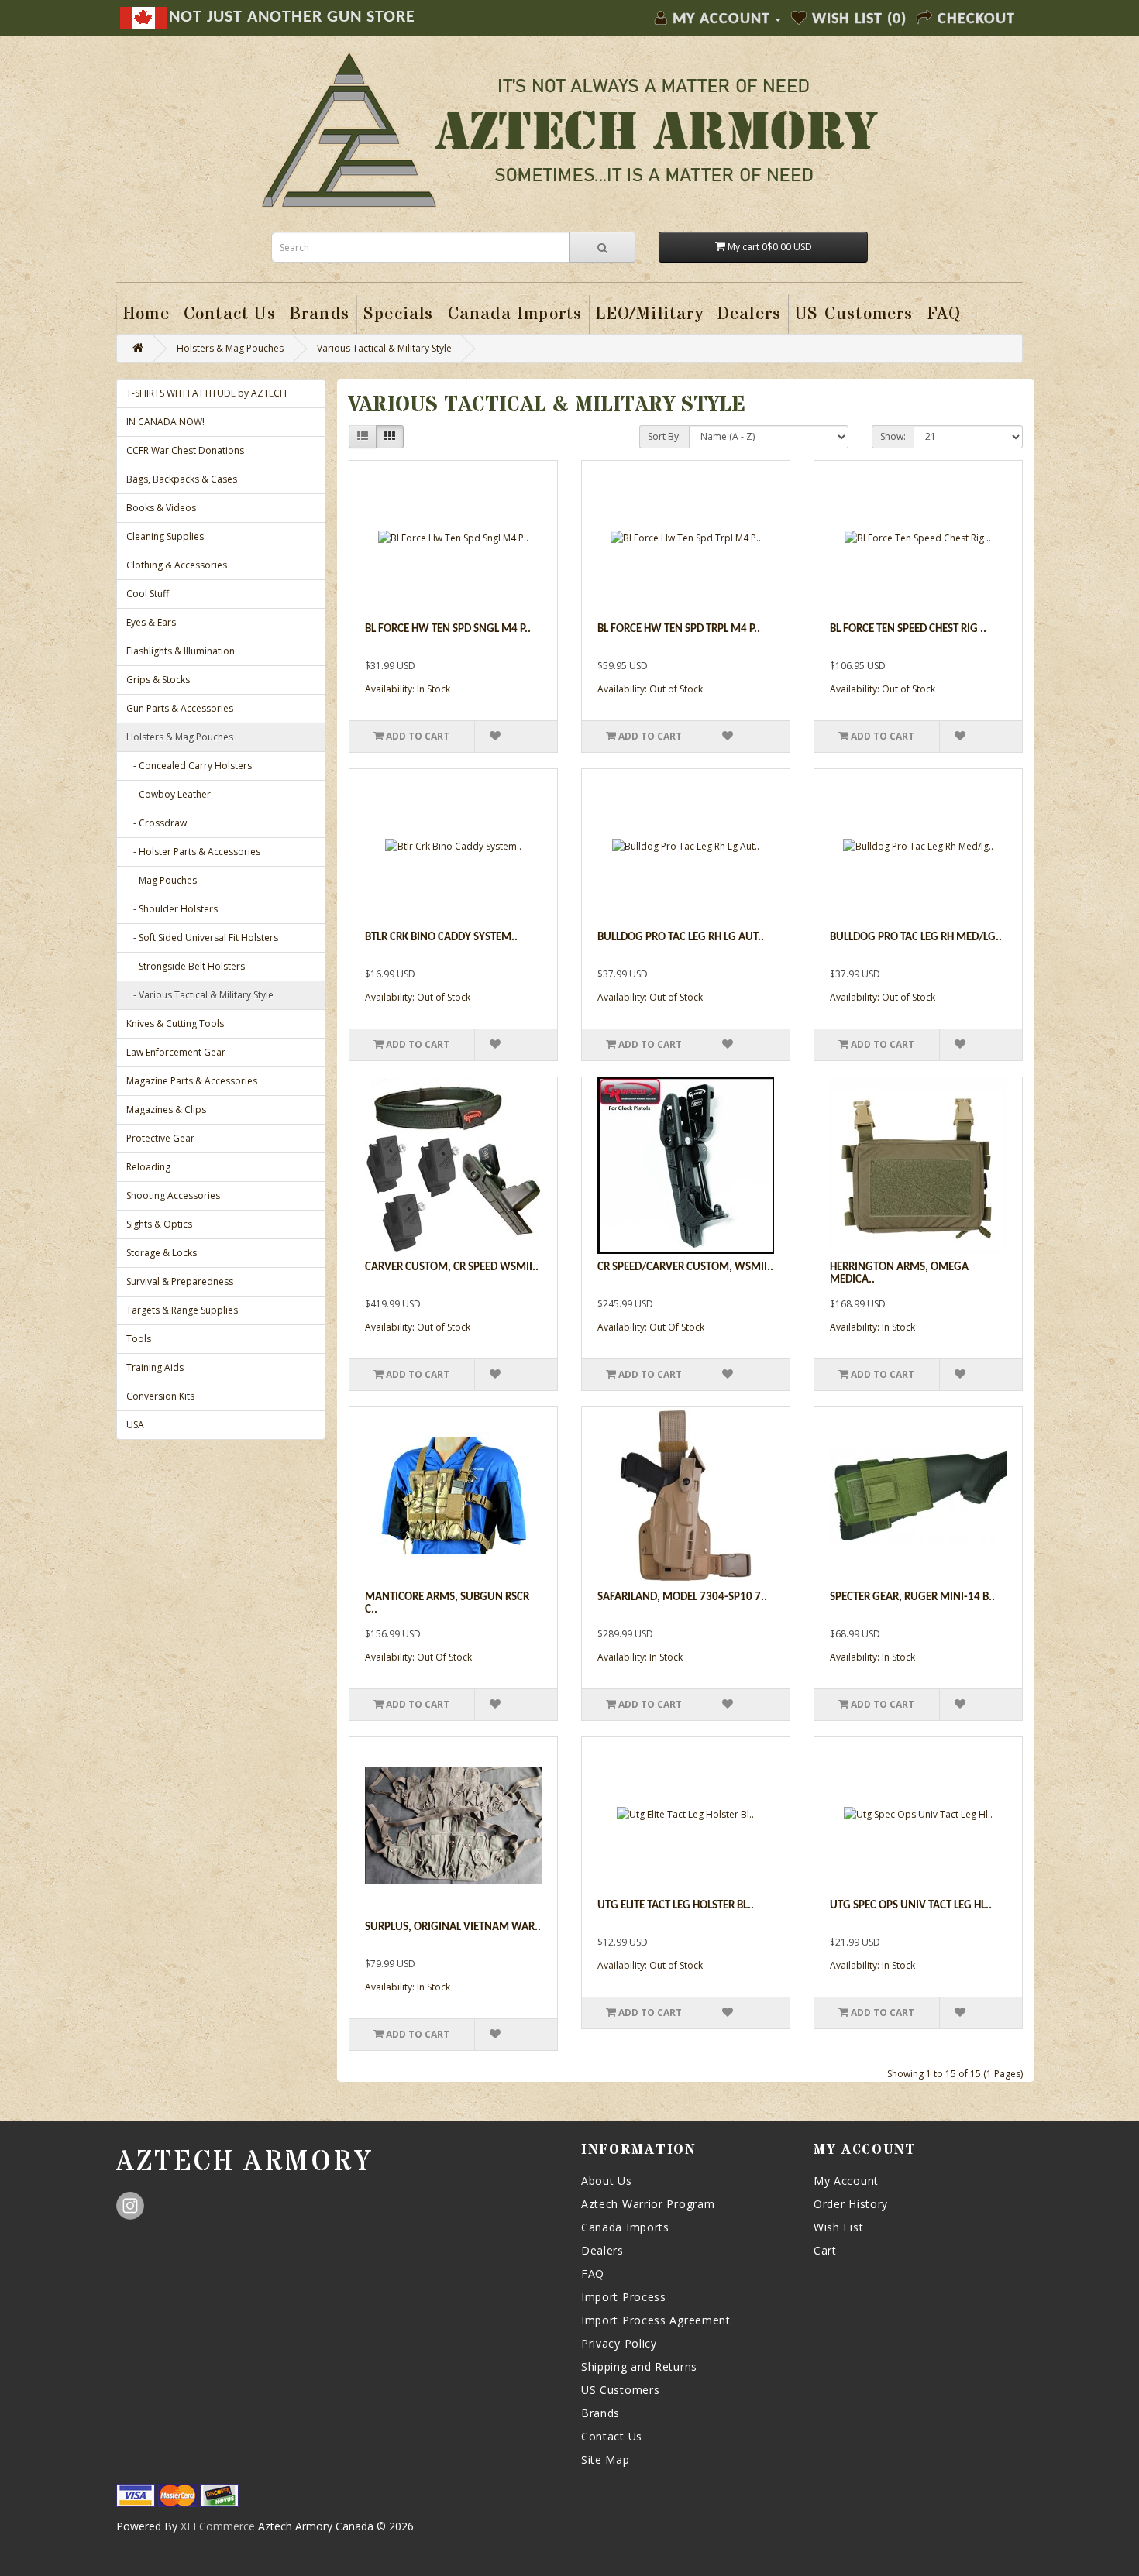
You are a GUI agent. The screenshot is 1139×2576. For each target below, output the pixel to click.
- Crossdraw (157, 823)
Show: (893, 436)
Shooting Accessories (173, 1195)
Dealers (602, 2250)
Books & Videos (161, 508)
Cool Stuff (148, 594)
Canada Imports (625, 2227)
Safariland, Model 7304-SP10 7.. (682, 1597)
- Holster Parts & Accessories (193, 852)
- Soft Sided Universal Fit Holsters (202, 938)
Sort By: (664, 436)
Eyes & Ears (151, 622)
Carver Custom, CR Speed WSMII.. (452, 1267)
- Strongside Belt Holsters (186, 966)
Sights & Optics (159, 1224)
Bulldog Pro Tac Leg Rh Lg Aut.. (681, 938)
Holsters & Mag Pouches (230, 348)
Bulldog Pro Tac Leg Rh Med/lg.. (916, 938)
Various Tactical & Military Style (384, 348)
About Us (607, 2181)
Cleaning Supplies (165, 536)
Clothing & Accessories (177, 565)
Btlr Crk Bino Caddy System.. (441, 938)
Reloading (148, 1167)
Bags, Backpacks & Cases (182, 479)
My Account (846, 2181)
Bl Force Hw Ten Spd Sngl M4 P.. (448, 629)
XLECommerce (218, 2526)
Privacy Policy (619, 2343)
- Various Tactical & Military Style (200, 995)
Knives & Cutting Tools (175, 1024)
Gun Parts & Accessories (180, 708)
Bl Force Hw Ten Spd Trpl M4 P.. (679, 629)
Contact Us (612, 2436)
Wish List (838, 2227)
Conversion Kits (160, 1396)
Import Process (624, 2297)
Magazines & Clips (166, 1109)
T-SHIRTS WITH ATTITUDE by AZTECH (206, 393)
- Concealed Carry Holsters (189, 766)
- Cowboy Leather (169, 794)
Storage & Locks (162, 1253)
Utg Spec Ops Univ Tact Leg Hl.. (911, 1906)
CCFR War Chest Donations (185, 450)
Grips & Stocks (158, 680)
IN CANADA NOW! (165, 422)
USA (135, 1425)
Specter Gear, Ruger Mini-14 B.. (912, 1597)
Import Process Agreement (656, 2320)
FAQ (593, 2274)
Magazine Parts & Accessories (192, 1081)
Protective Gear (160, 1138)
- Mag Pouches (162, 880)
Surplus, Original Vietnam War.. (453, 1927)
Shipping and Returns (639, 2366)
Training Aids (155, 1367)
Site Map (606, 2459)
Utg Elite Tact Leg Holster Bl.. (676, 1906)
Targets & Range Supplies (182, 1310)
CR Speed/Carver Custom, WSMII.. (685, 1267)
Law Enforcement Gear (176, 1052)
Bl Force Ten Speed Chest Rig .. (908, 629)
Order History (851, 2204)
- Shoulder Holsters (172, 909)
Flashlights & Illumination (181, 651)
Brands (600, 2413)
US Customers (620, 2390)
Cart (825, 2250)
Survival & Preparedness (180, 1281)
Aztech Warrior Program (648, 2204)
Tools (139, 1339)
